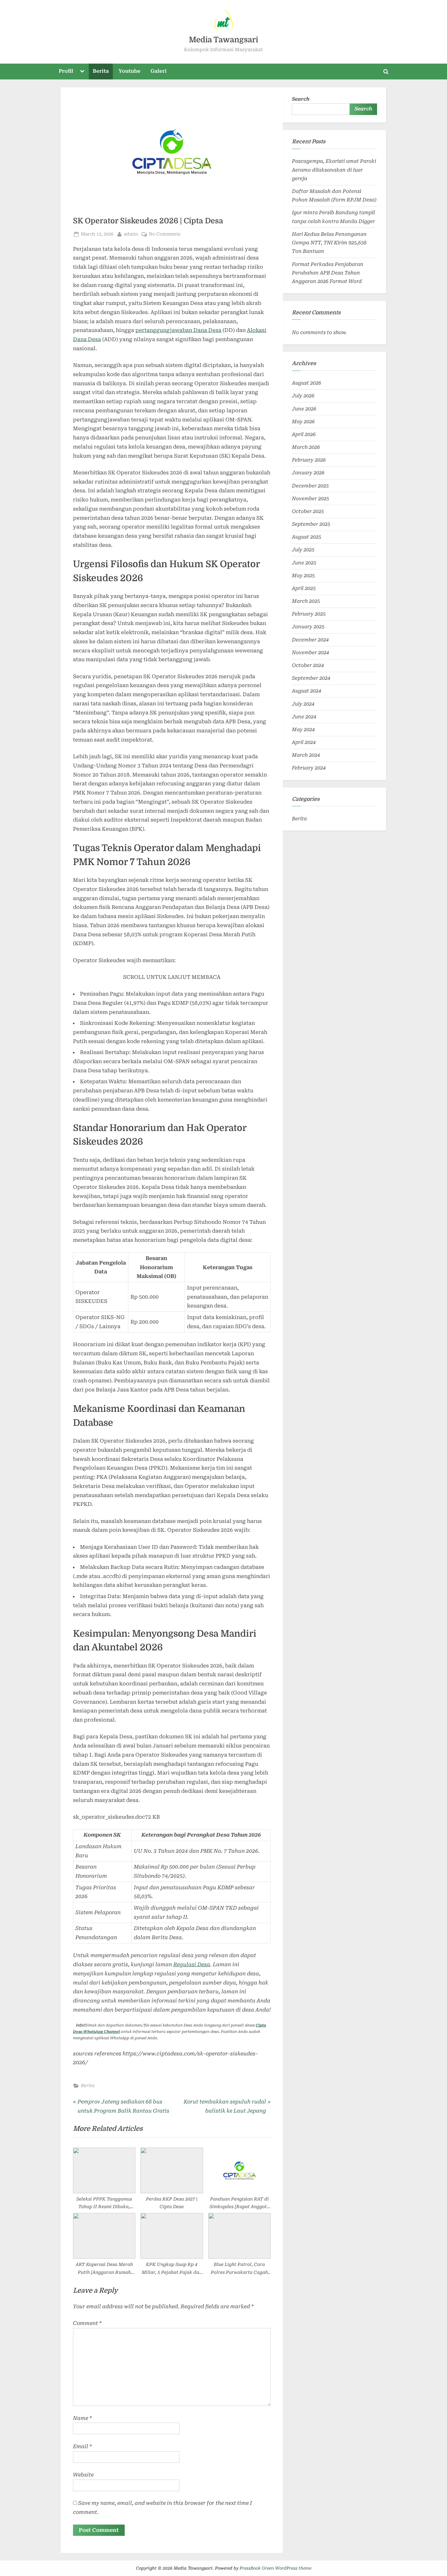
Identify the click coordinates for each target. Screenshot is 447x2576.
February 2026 (309, 460)
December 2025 (310, 486)
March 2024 (306, 755)
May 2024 (303, 730)
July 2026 (303, 396)
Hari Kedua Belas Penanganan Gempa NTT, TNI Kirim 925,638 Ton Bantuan (329, 243)
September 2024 (311, 678)
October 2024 (308, 665)
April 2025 (304, 588)
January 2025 (308, 627)
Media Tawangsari (223, 40)
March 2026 (306, 447)
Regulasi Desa (192, 1964)
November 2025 (310, 499)
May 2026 (303, 422)
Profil (66, 71)
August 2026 (307, 383)
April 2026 (304, 434)
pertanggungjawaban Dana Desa (178, 330)
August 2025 (307, 537)
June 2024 (304, 717)
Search (301, 99)
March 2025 (306, 601)
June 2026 (304, 409)
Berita (101, 71)
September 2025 (311, 524)
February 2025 (309, 614)
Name (82, 2418)
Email (82, 2446)
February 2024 (309, 768)
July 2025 (303, 550)
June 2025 (304, 563)
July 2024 (303, 704)
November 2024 (310, 653)
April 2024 (304, 742)
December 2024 (310, 640)
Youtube (130, 71)
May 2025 (303, 576)
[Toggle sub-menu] (82, 72)
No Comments (165, 234)
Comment (87, 2323)
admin (131, 234)
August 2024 (307, 691)
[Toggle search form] (386, 72)
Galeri (159, 71)
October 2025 (308, 511)
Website (83, 2475)
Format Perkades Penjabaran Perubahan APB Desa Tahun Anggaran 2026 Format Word (328, 273)
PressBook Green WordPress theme (275, 2568)
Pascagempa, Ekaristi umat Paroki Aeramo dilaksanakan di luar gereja (334, 170)
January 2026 (308, 473)
